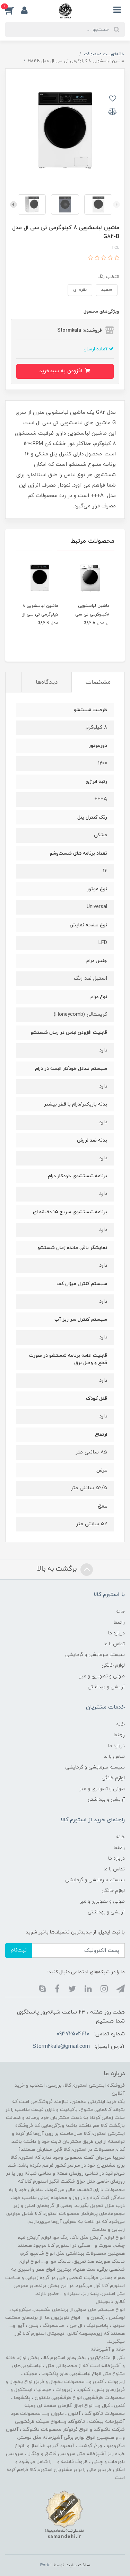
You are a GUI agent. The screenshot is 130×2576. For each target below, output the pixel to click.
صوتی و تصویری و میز (102, 1676)
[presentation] (116, 204)
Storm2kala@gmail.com (61, 2046)
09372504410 (73, 2034)
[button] (13, 10)
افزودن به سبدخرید (62, 371)
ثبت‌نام (19, 1950)
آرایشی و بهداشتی (106, 1687)
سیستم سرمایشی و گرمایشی (95, 1655)
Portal (46, 2565)
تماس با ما (114, 1644)
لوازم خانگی (113, 1665)
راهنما (119, 1622)
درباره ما (116, 1633)
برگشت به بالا (58, 1569)
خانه (120, 1612)
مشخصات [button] (98, 682)
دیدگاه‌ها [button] (47, 682)
